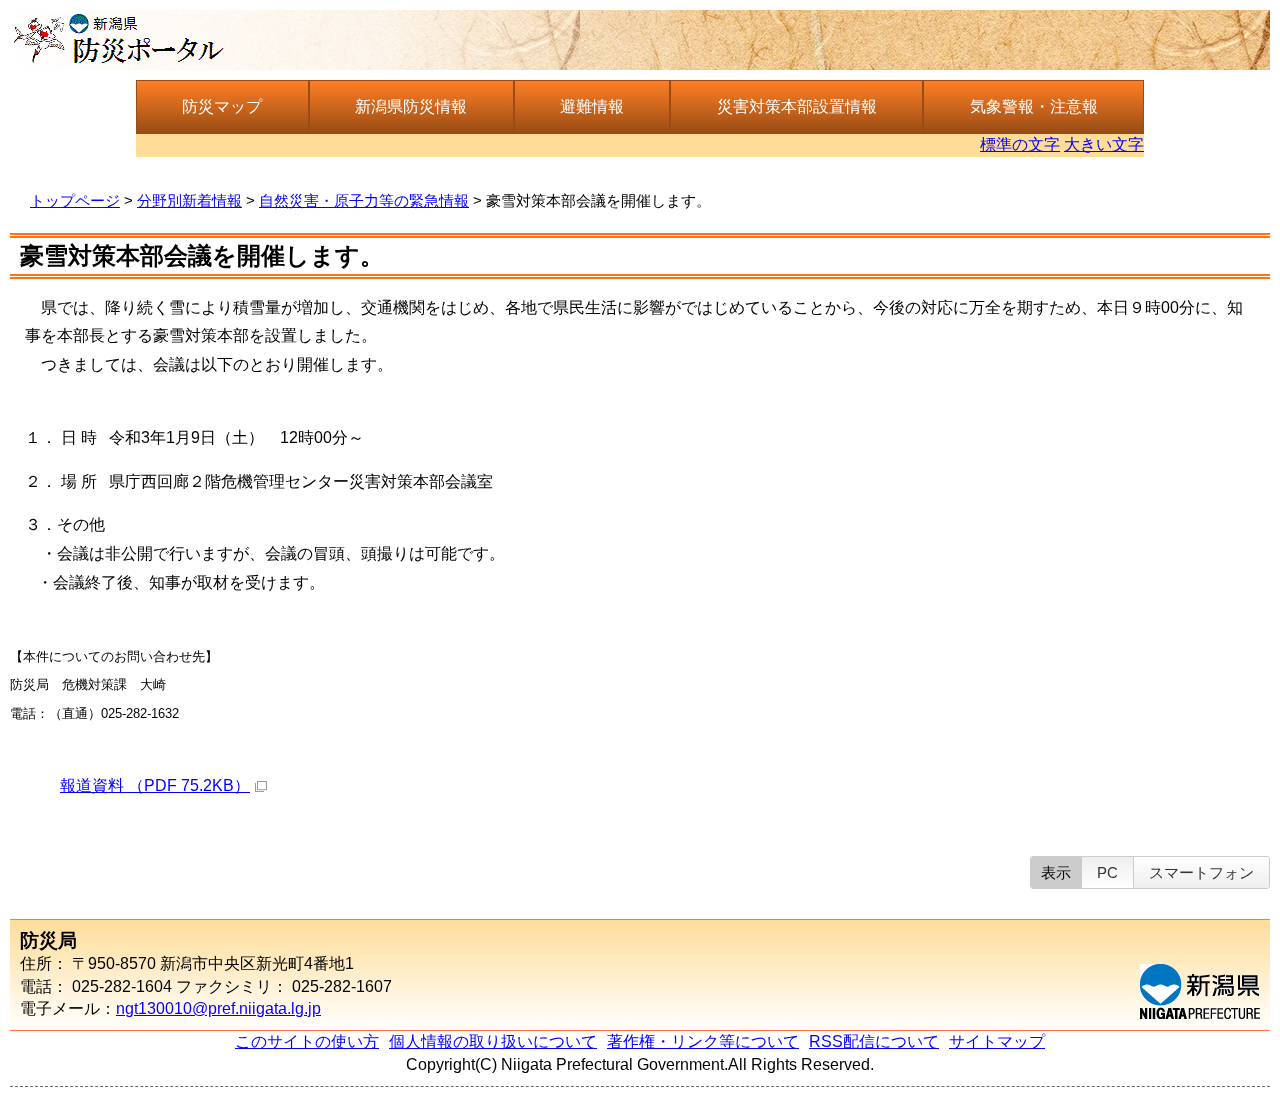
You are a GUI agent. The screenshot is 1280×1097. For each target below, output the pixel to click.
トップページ (75, 200)
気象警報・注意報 (1034, 106)
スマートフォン (1201, 872)
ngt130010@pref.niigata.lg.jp (218, 1008)
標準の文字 (1020, 144)
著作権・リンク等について (703, 1041)
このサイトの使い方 (307, 1041)
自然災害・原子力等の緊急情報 (364, 200)
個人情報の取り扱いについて (493, 1041)
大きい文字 (1104, 144)
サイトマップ (997, 1041)
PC (1107, 872)
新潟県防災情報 (411, 106)
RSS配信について (874, 1041)
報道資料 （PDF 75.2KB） (155, 785)
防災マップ (222, 106)
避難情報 (592, 106)
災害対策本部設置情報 (797, 106)
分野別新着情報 (189, 200)
